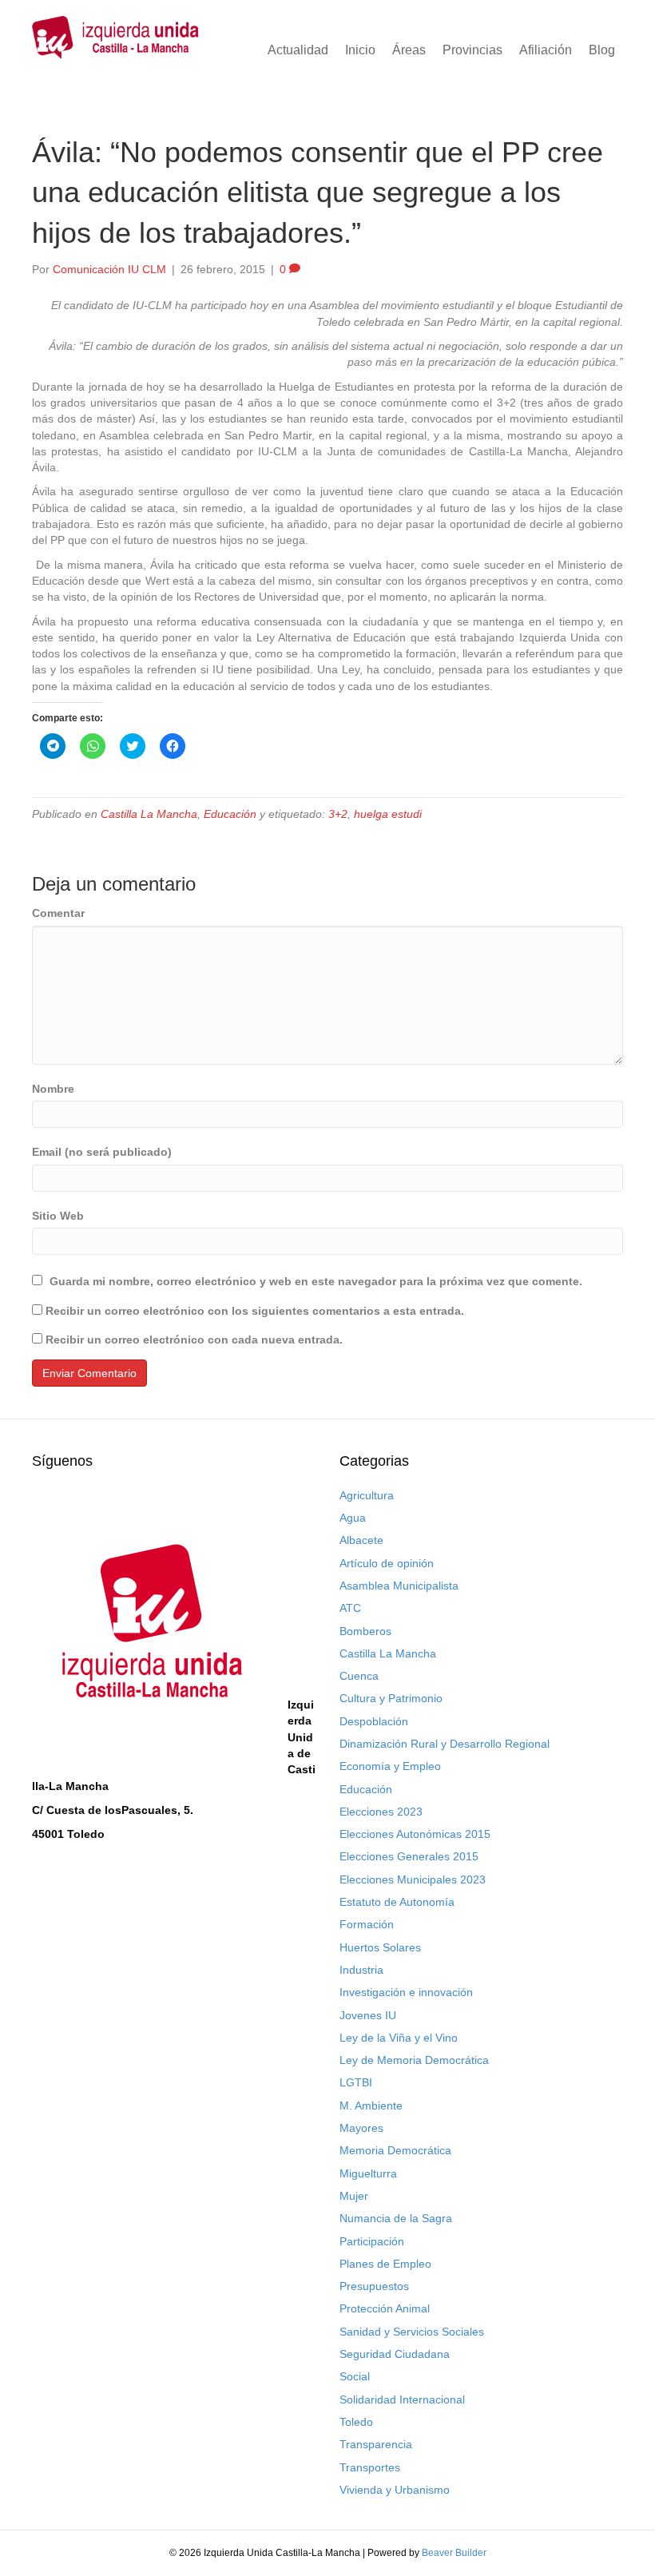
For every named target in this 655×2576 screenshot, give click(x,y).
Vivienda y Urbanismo (395, 2490)
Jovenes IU (368, 2015)
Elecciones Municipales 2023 (413, 1879)
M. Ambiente (371, 2106)
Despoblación (374, 1721)
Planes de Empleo (385, 2264)
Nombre (53, 1089)
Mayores (361, 2128)
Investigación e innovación (406, 1992)
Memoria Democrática (395, 2150)
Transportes (370, 2467)
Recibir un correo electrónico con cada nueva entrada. (194, 1340)
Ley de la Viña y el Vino (399, 2038)
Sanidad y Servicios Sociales (412, 2332)
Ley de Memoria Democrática (414, 2060)
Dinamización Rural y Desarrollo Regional (445, 1744)
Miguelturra (368, 2173)
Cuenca (359, 1676)
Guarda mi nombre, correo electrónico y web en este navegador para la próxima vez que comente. (316, 1281)
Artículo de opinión (387, 1563)
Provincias (472, 50)
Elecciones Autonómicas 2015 (415, 1834)
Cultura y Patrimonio (391, 1698)
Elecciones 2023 (381, 1812)
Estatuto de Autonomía (397, 1902)
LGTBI (356, 2082)
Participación (372, 2241)
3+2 (338, 814)
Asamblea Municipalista (399, 1586)
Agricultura (367, 1495)
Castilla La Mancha (149, 814)
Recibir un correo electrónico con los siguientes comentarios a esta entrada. (255, 1311)
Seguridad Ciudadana (395, 2354)
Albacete (361, 1540)
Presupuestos (374, 2286)
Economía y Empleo (390, 1766)
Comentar (58, 913)
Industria (361, 1970)
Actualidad (298, 50)
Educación (230, 814)
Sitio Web (58, 1216)
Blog (602, 50)
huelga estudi (388, 814)
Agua (353, 1518)
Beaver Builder (454, 2553)
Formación (367, 1924)
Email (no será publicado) (102, 1152)
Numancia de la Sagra (396, 2218)
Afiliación (546, 50)
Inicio (360, 50)
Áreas (409, 50)
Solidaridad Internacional (402, 2399)
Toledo (356, 2422)
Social (355, 2376)
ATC (350, 1608)
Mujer (354, 2196)
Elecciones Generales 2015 (409, 1856)
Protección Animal (385, 2308)
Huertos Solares (380, 1947)
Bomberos (365, 1631)
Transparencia (376, 2444)
